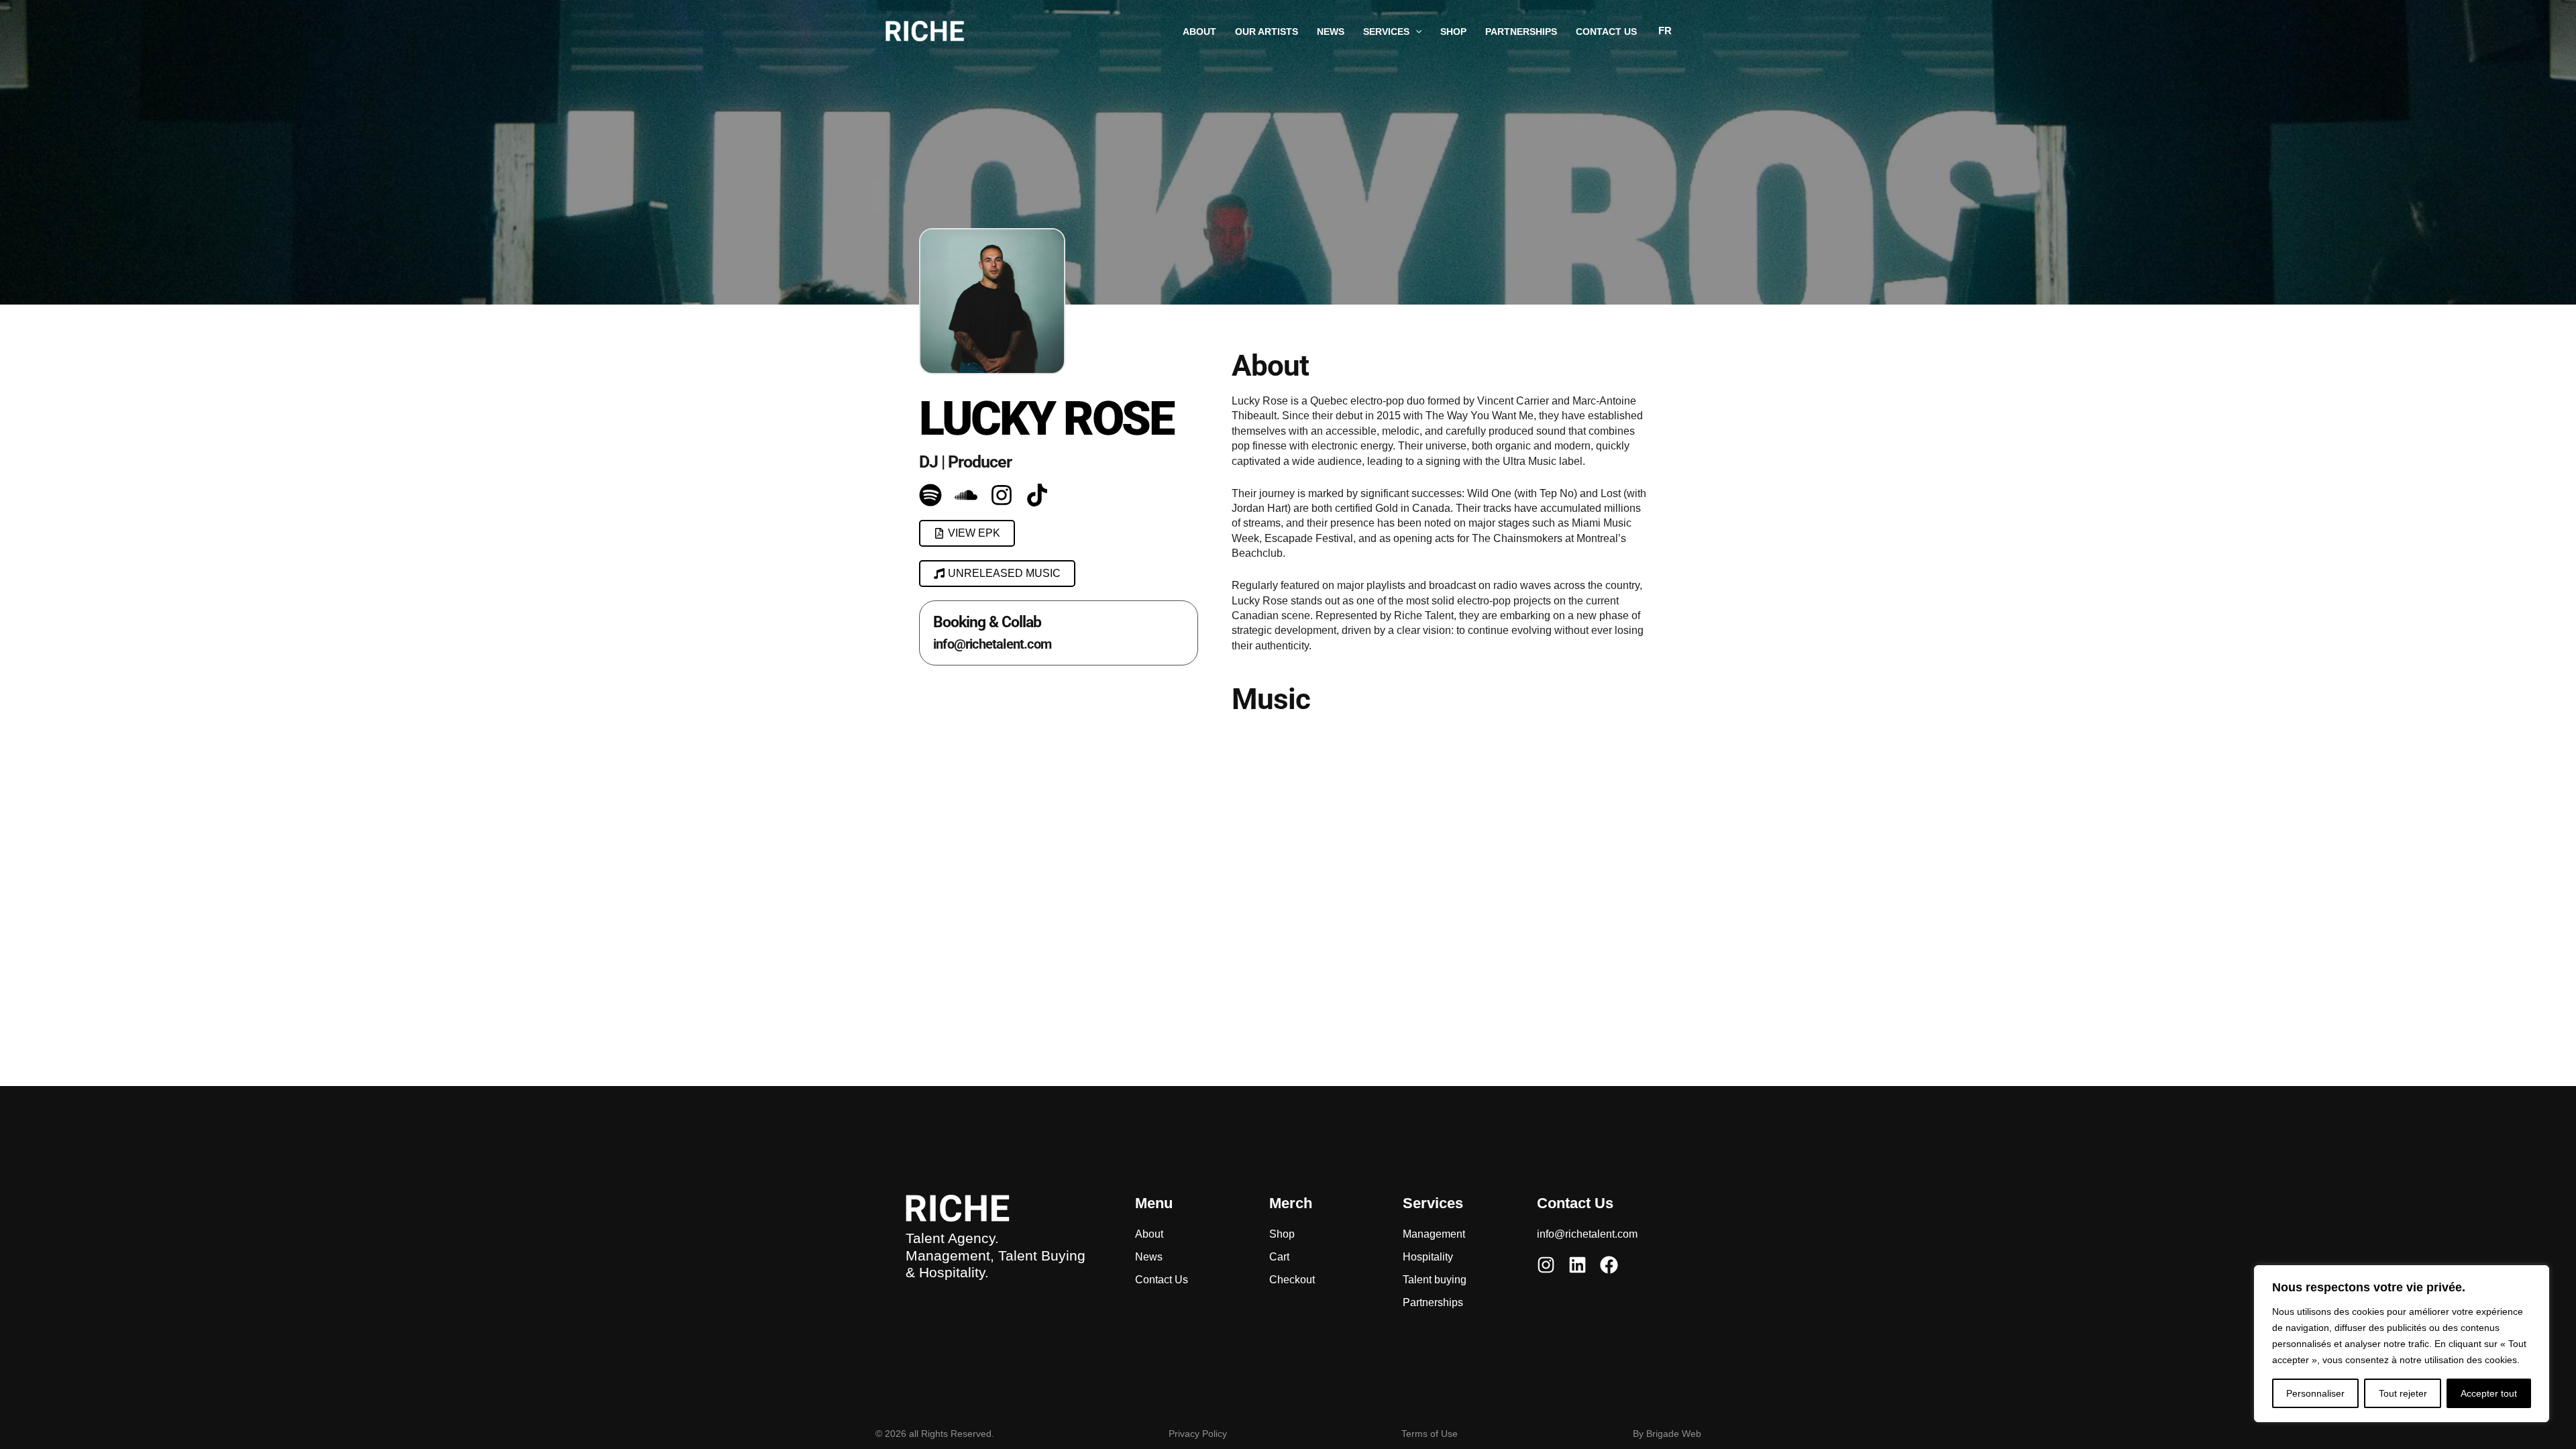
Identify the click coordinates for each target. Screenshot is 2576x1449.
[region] (2402, 1344)
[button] (1415, 32)
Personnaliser (2315, 1393)
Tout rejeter (2403, 1393)
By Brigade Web (1667, 1434)
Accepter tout (2489, 1393)
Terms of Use (1430, 1434)
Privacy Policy (1198, 1434)
